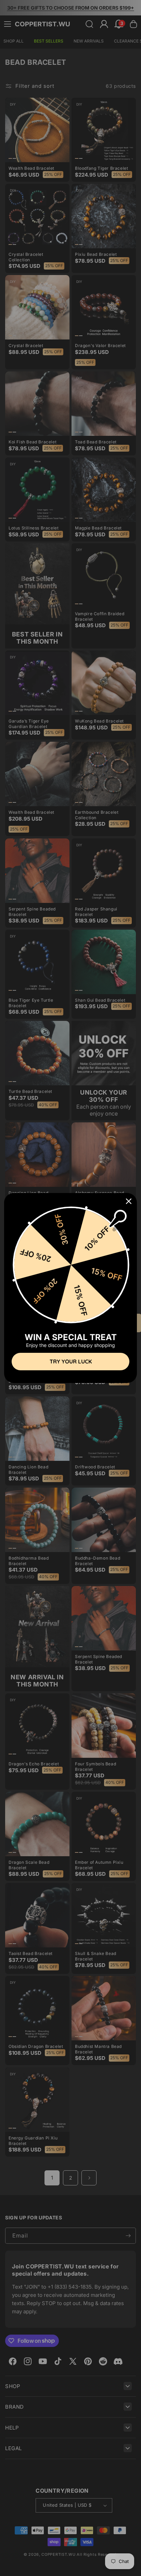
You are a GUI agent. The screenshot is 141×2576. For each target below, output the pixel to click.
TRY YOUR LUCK (71, 1361)
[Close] (129, 1201)
